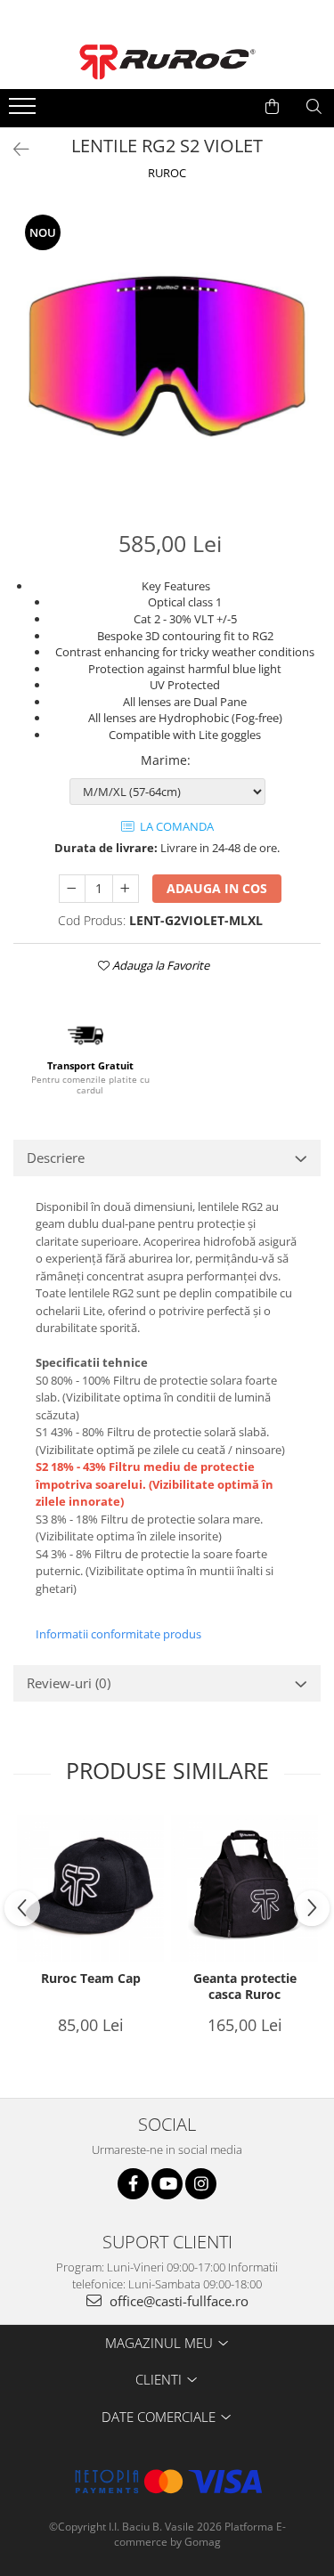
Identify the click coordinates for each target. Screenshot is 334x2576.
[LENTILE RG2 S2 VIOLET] (167, 357)
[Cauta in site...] (314, 107)
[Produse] (24, 111)
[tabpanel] (167, 357)
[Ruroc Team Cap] (90, 1888)
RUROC (167, 173)
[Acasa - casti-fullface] (167, 62)
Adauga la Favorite (159, 965)
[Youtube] (167, 2184)
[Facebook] (133, 2184)
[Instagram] (201, 2184)
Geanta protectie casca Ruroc (245, 1987)
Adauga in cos (217, 888)
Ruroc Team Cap (91, 1979)
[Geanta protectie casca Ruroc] (244, 1888)
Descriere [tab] (56, 1158)
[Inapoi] (13, 149)
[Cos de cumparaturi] (272, 107)
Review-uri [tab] (69, 1683)
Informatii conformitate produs (118, 1634)
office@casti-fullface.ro (177, 2301)
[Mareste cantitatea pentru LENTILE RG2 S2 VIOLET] (126, 889)
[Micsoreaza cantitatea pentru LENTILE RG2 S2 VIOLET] (72, 889)
